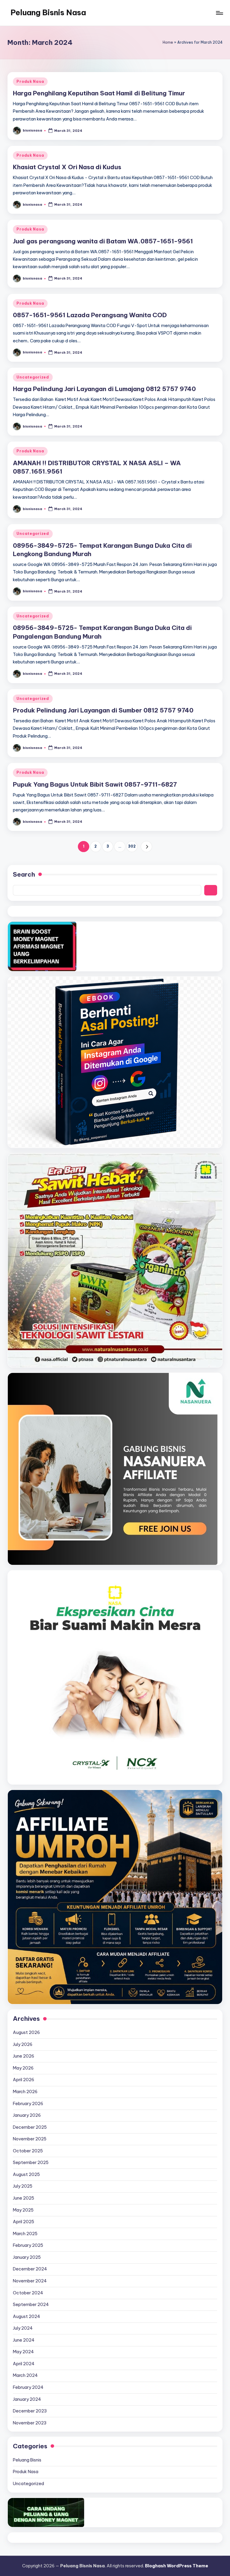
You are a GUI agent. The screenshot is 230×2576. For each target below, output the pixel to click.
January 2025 (27, 2257)
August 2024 (27, 2316)
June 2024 (24, 2340)
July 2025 (23, 2186)
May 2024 (23, 2352)
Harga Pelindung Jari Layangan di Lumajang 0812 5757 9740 (104, 389)
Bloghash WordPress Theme (177, 2566)
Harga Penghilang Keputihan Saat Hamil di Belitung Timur (99, 93)
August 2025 (26, 2174)
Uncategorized (33, 377)
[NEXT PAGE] (146, 847)
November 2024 (30, 2281)
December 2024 (30, 2269)
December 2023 (30, 2411)
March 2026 (25, 2092)
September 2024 (31, 2305)
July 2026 (23, 2044)
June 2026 (24, 2056)
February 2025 (28, 2245)
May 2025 (23, 2210)
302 (132, 846)
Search (24, 874)
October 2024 (28, 2293)
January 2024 (27, 2399)
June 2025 (24, 2198)
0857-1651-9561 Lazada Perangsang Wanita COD (90, 315)
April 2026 (24, 2080)
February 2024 (28, 2387)
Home (168, 42)
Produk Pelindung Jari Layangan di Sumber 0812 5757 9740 (103, 710)
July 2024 (23, 2328)
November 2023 (30, 2423)
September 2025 (31, 2163)
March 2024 (25, 2375)
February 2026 (28, 2104)
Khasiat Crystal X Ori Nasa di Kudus (67, 167)
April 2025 (24, 2222)
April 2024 (24, 2364)
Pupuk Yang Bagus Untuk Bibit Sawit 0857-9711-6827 (95, 784)
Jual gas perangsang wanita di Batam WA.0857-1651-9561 (103, 241)
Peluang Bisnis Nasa (48, 13)
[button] (146, 847)
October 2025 (28, 2151)
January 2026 (27, 2115)
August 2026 (26, 2032)
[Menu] (219, 13)
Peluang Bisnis (27, 2460)
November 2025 (30, 2139)
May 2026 (23, 2068)
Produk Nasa (30, 81)
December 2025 (30, 2127)
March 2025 (25, 2234)
